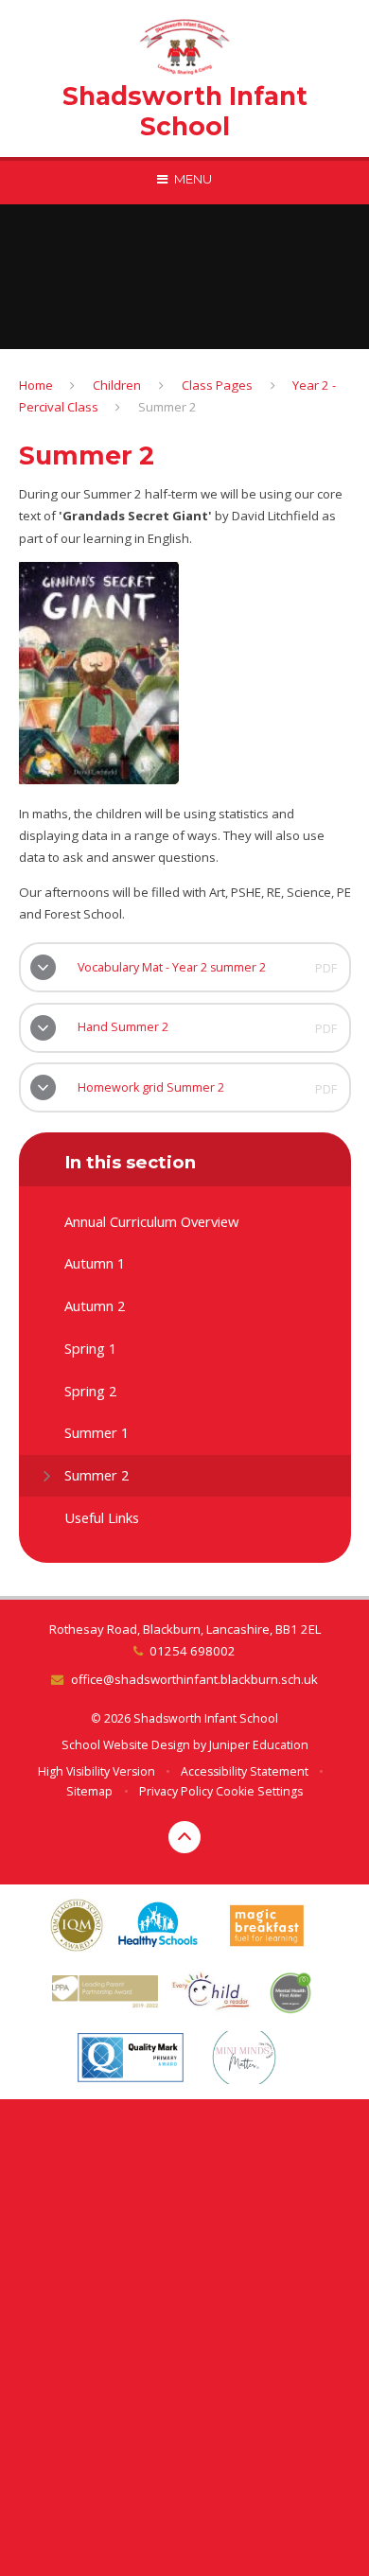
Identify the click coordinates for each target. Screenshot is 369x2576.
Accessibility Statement (245, 1771)
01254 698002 (193, 1651)
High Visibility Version (97, 1771)
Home (36, 385)
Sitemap (89, 1791)
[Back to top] (184, 1837)
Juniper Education (259, 1745)
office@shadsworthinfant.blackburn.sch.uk (194, 1679)
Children (117, 385)
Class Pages (217, 385)
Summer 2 (167, 407)
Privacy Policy (176, 1791)
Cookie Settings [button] (259, 1791)
